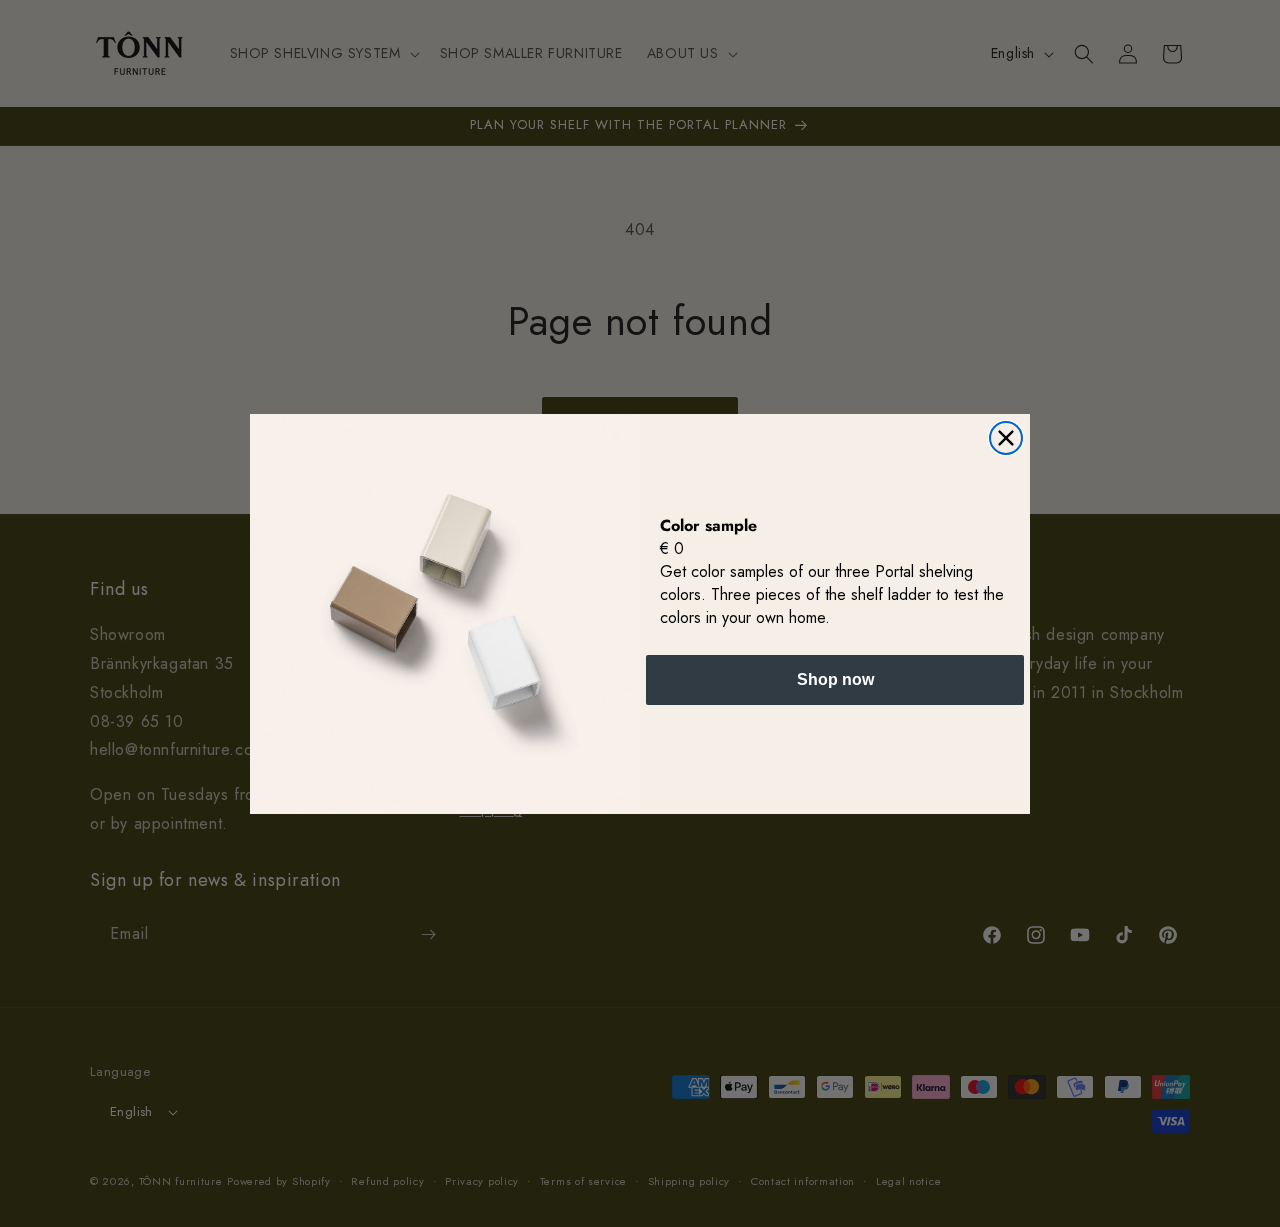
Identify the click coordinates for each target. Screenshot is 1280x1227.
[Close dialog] (1006, 438)
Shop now (835, 678)
